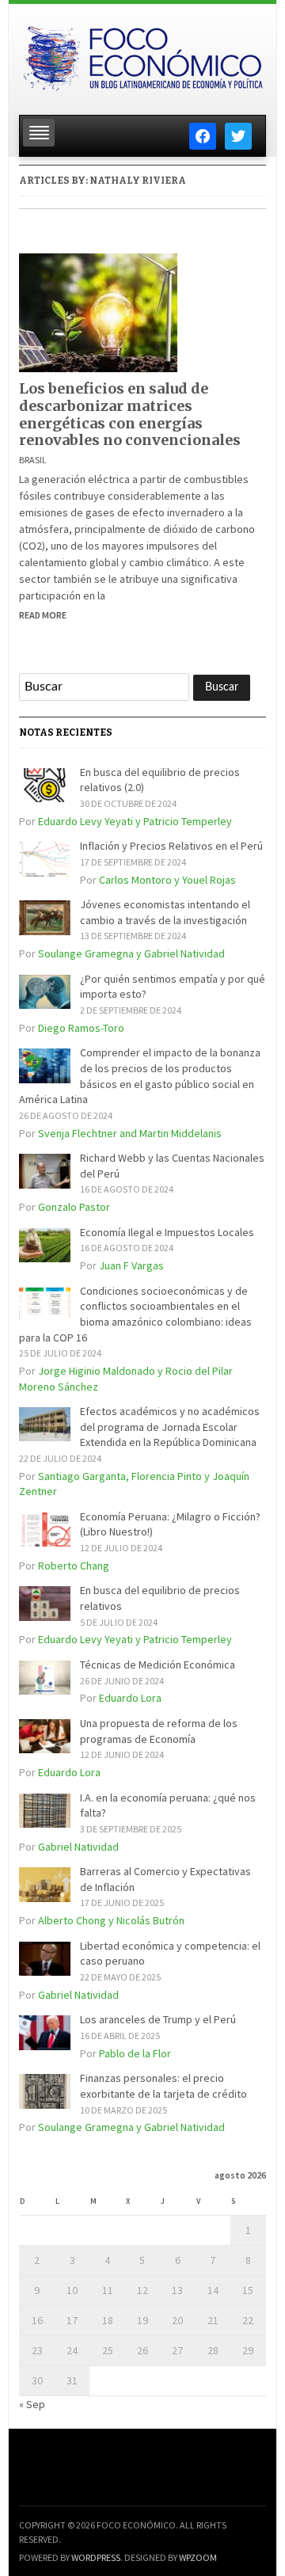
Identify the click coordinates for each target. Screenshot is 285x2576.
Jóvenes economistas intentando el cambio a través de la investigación (165, 912)
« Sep (32, 2404)
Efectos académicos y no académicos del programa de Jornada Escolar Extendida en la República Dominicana (170, 1427)
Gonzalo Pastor (74, 1207)
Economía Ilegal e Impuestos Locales (167, 1232)
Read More (43, 615)
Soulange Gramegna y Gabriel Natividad (131, 953)
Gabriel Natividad (78, 1847)
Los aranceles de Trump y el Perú (158, 2019)
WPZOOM (198, 2557)
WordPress (96, 2557)
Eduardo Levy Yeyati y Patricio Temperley (135, 821)
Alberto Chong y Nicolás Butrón (111, 1920)
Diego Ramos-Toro (81, 1028)
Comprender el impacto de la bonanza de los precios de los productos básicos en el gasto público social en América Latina (140, 1076)
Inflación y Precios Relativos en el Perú (171, 846)
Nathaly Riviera (138, 181)
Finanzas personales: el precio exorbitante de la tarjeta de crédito (163, 2086)
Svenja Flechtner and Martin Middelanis (130, 1133)
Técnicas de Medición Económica (158, 1665)
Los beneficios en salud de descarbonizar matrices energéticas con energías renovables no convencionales (130, 414)
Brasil (33, 460)
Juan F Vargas (131, 1265)
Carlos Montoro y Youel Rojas (167, 880)
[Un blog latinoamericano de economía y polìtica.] (142, 55)
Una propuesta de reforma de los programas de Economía (159, 1731)
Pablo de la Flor (135, 2053)
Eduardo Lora (130, 1698)
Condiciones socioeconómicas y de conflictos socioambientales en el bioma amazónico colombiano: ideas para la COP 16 (135, 1314)
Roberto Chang (74, 1566)
